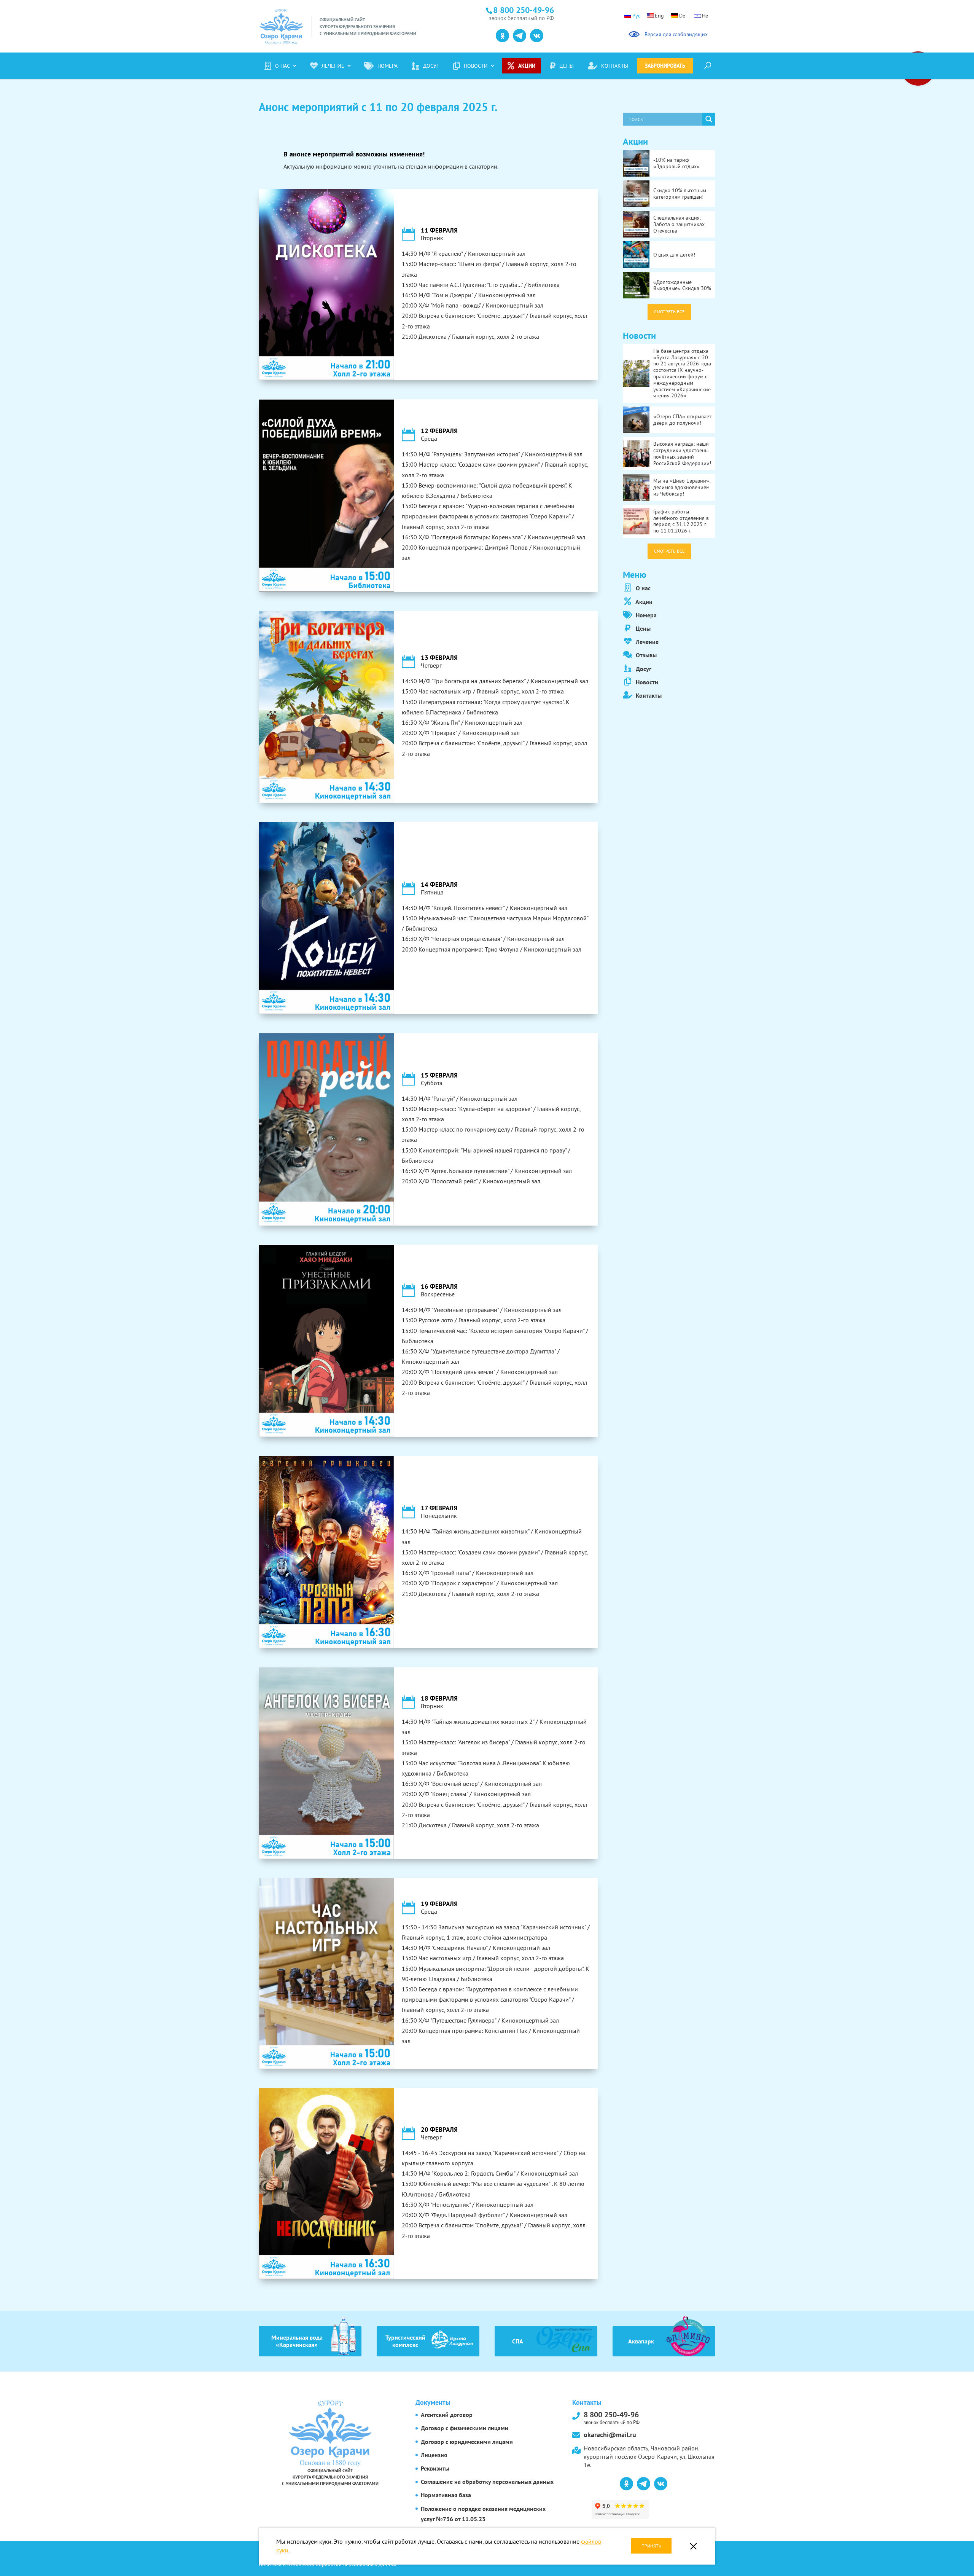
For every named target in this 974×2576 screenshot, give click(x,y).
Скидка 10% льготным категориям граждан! (680, 194)
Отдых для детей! (674, 255)
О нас (282, 66)
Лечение (333, 66)
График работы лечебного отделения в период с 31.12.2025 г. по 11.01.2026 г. (681, 521)
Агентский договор (447, 2415)
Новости (476, 66)
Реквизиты (435, 2468)
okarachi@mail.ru (610, 2435)
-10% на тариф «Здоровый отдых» (676, 163)
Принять (651, 2546)
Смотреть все (669, 312)
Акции (527, 66)
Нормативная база (446, 2495)
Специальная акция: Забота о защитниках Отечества (679, 224)
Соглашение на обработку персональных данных (487, 2482)
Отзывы (645, 655)
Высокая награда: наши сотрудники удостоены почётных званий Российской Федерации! (682, 453)
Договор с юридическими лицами (467, 2442)
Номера (388, 66)
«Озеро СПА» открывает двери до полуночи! (682, 420)
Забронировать (665, 66)
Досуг (431, 66)
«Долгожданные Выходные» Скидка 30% (682, 285)
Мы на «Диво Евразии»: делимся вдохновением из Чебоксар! (682, 487)
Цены (567, 66)
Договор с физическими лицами (465, 2428)
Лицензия (434, 2455)
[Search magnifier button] (709, 119)
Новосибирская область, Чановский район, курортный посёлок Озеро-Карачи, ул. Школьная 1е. (649, 2457)
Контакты (615, 66)
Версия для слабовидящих (675, 34)
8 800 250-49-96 (612, 2417)
